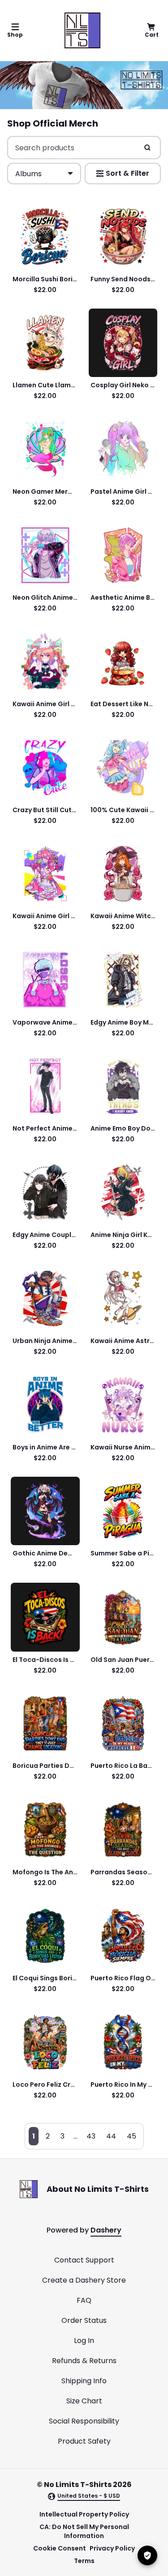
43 (91, 2136)
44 (111, 2136)
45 (131, 2136)
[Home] (82, 30)
